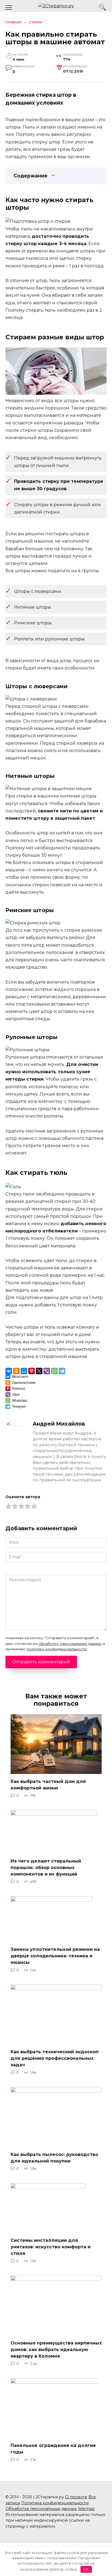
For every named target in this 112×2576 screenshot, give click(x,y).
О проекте (76, 2497)
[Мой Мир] (24, 1371)
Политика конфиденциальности (55, 2503)
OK (86, 2569)
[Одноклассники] (16, 1371)
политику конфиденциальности (57, 1649)
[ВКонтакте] (9, 1371)
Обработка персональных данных (41, 2509)
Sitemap (86, 2509)
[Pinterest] (32, 1371)
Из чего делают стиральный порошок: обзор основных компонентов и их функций (46, 1867)
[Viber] (47, 1371)
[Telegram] (62, 1371)
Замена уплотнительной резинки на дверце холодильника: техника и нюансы (55, 1956)
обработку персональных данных (70, 1644)
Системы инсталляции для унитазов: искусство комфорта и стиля (51, 2247)
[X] (39, 1371)
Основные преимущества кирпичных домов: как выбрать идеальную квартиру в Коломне (56, 2349)
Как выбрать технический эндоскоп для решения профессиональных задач (55, 2058)
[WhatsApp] (54, 1371)
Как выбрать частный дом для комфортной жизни (48, 1785)
